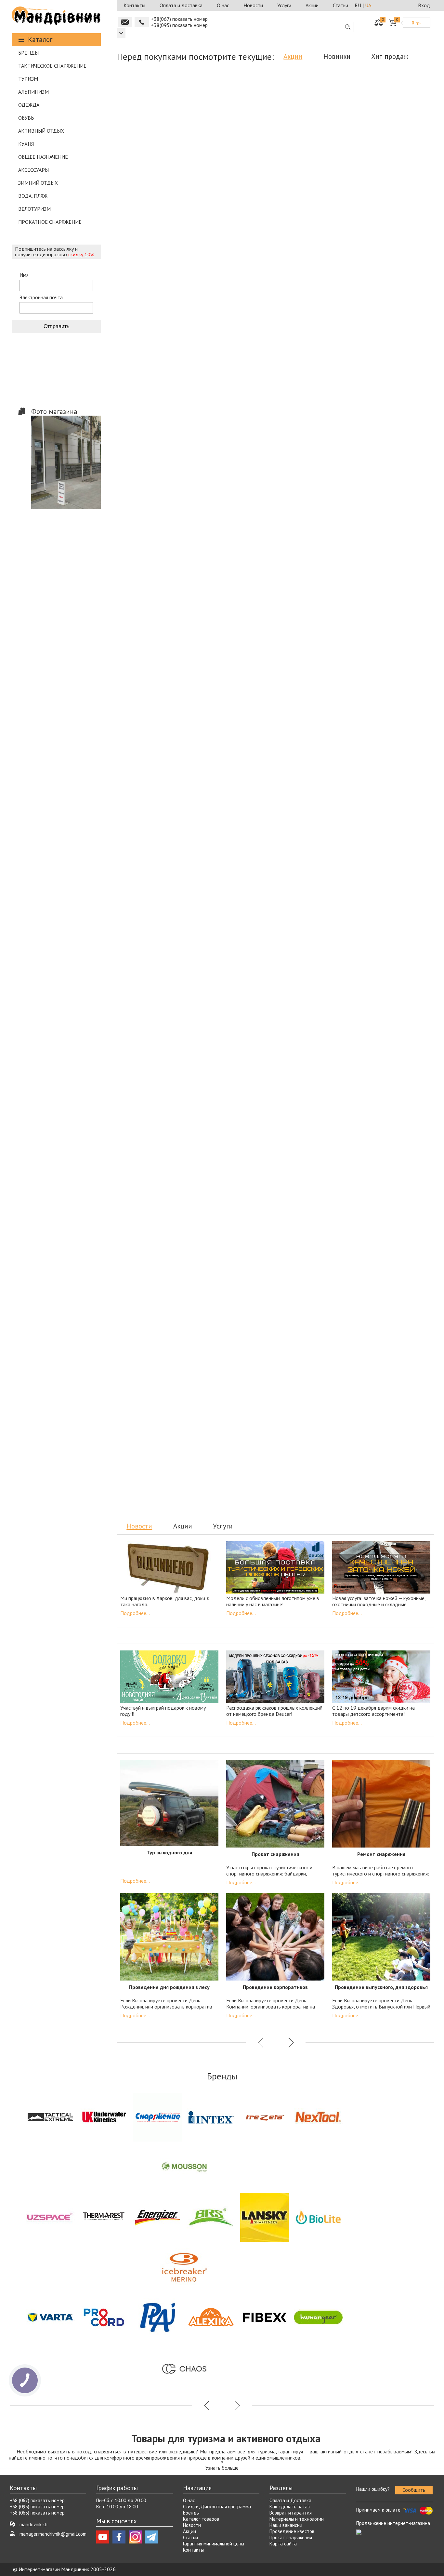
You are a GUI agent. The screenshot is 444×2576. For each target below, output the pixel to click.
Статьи (340, 5)
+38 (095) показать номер (37, 2507)
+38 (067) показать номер (37, 2500)
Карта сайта (283, 2544)
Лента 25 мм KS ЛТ (314, 1281)
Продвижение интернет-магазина (393, 2523)
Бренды (28, 53)
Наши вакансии (286, 2525)
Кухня (26, 144)
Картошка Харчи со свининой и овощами (235, 171)
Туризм (28, 79)
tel (142, 22)
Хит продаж (390, 56)
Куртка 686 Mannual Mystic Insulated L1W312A (394, 319)
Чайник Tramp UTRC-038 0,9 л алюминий (156, 1432)
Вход (424, 5)
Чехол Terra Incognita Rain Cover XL (235, 1284)
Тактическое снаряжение (52, 66)
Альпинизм (33, 92)
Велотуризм (34, 209)
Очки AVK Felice (156, 463)
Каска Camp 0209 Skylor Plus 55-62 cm (156, 949)
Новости (253, 5)
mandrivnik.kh (33, 2524)
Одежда (29, 105)
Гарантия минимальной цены (214, 2544)
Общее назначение (43, 157)
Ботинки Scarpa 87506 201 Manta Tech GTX (156, 654)
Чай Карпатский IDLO (393, 1281)
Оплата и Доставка (290, 2500)
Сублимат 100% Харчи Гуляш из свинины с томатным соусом (235, 319)
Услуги (284, 5)
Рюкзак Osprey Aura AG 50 (235, 651)
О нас (223, 5)
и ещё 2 (336, 821)
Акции (312, 5)
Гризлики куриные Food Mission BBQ (235, 802)
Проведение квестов (292, 2531)
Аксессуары (33, 170)
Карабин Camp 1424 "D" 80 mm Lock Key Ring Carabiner (315, 654)
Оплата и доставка (181, 5)
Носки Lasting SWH (315, 168)
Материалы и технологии (297, 2519)
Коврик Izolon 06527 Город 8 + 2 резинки (315, 467)
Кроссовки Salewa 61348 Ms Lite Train (315, 949)
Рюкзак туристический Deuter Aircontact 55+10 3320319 (394, 467)
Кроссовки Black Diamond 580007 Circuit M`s (235, 949)
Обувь (26, 118)
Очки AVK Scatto (156, 316)
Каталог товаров (201, 2519)
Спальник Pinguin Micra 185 (156, 798)
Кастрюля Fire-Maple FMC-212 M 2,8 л (394, 1432)
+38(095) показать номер (179, 25)
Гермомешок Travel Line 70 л (153, 1133)
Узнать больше (222, 2468)
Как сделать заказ (290, 2507)
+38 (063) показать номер (37, 2513)
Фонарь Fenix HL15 (394, 168)
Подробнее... (135, 1613)
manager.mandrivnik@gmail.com (53, 2534)
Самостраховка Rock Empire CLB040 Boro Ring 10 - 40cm (156, 171)
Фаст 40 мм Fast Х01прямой (375, 1133)
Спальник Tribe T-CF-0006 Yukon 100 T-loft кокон (394, 654)
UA (368, 5)
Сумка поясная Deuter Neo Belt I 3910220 (394, 949)
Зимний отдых (38, 183)
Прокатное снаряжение (50, 222)
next (290, 536)
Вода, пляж (33, 196)
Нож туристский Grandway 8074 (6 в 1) (235, 1432)
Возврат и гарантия (291, 2513)
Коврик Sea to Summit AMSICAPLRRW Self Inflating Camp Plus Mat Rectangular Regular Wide (315, 326)
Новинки (337, 56)
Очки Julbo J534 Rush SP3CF (301, 1133)
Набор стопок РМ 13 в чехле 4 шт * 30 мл (315, 1432)
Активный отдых (41, 131)
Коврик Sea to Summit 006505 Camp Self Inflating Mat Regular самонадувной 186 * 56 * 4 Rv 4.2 (235, 473)
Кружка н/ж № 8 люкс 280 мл (227, 1133)
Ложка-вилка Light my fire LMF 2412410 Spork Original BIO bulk (315, 805)
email (125, 22)
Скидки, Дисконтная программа (217, 2507)
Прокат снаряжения (291, 2537)
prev (261, 536)
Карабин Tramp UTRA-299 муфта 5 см (156, 1284)
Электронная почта (41, 297)
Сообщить (414, 2490)
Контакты (134, 5)
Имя (24, 275)
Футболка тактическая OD (394, 798)
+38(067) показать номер (179, 19)
